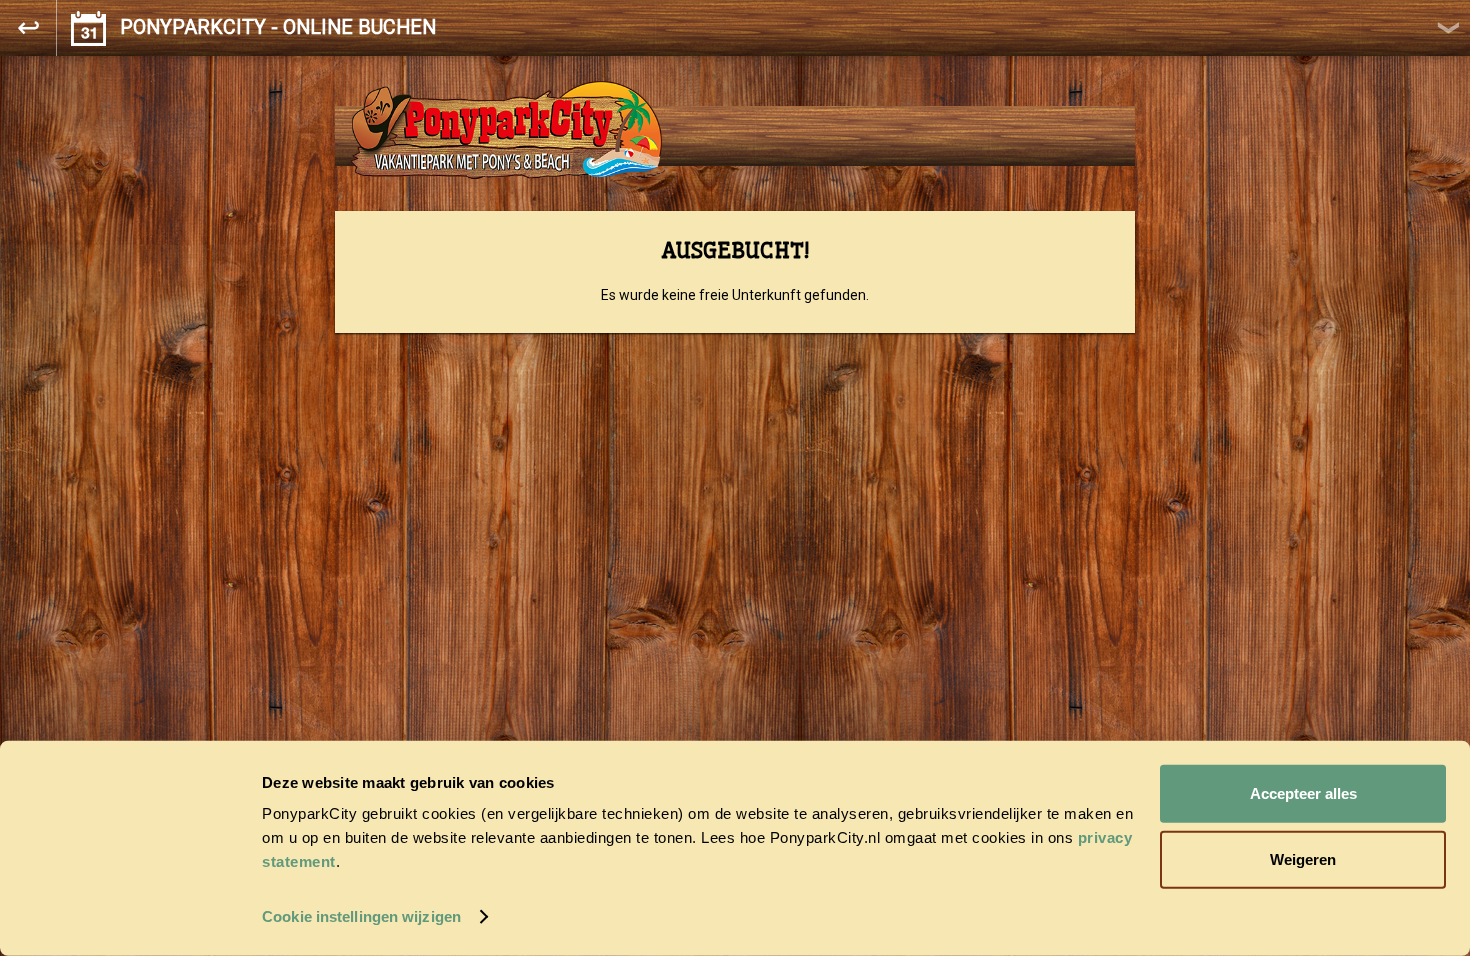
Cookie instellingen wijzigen (361, 916)
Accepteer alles (1303, 793)
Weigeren (1303, 858)
